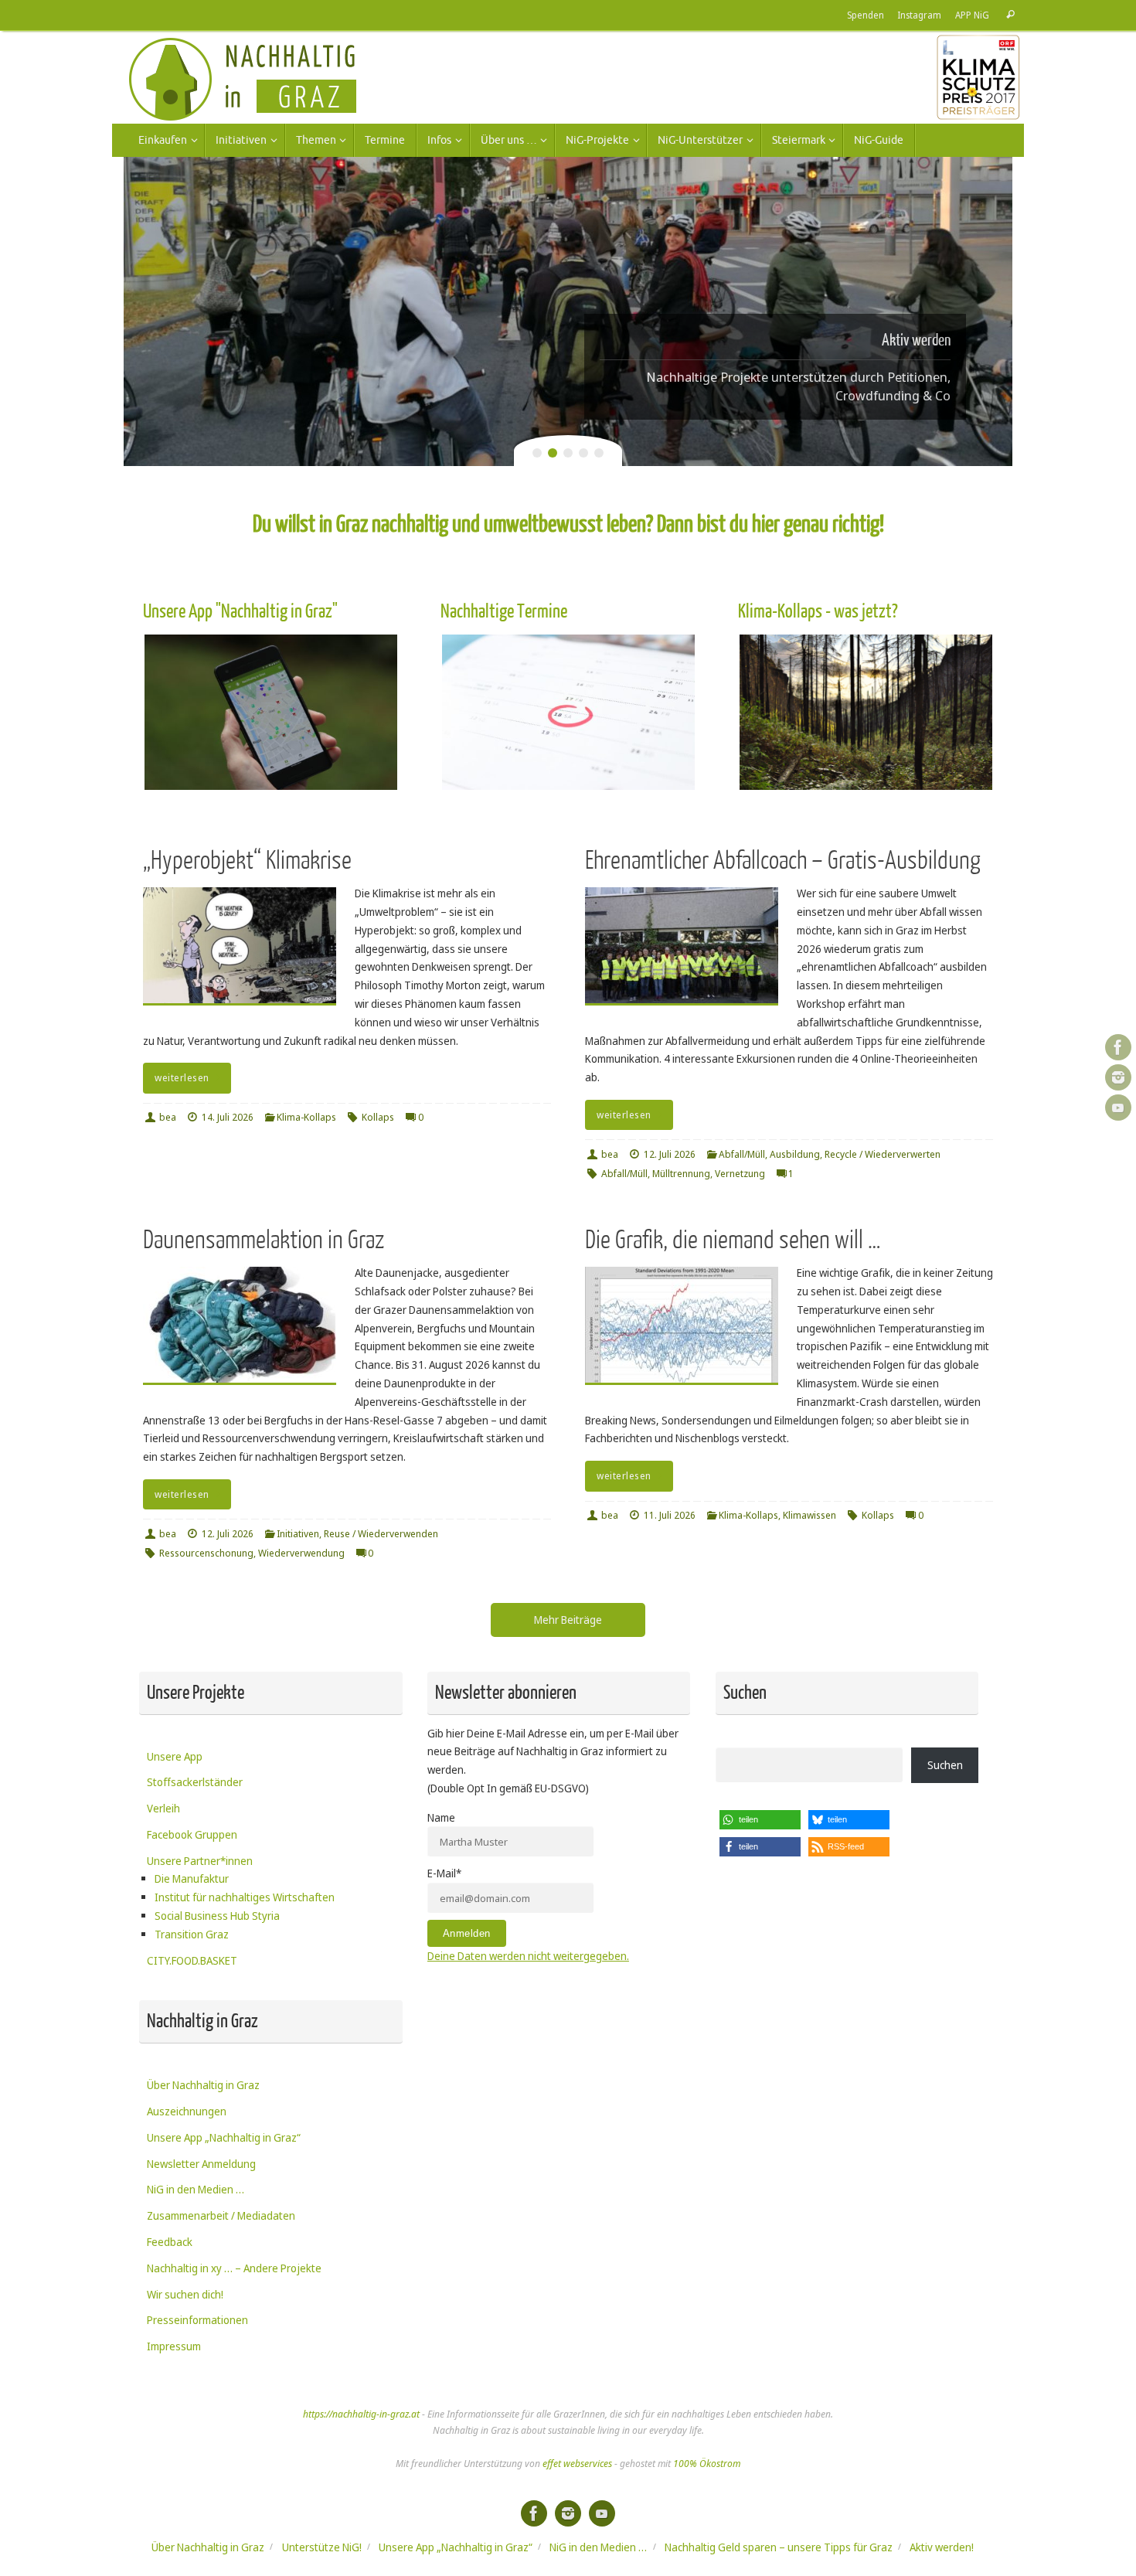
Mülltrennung (681, 1174)
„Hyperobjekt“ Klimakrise (247, 861)
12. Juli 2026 (670, 1154)
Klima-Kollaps (306, 1117)
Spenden (866, 15)
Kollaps (378, 1117)
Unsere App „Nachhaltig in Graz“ (224, 2137)
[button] (760, 1820)
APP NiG (972, 15)
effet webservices (577, 2464)
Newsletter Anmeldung (201, 2164)
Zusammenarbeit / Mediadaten (221, 2215)
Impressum (174, 2346)
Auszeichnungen (187, 2111)
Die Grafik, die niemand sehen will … (733, 1240)
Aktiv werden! (942, 2547)
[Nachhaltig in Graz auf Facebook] (1118, 1047)
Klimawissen (809, 1515)
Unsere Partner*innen (200, 1861)
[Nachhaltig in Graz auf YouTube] (1118, 1108)
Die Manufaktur (192, 1878)
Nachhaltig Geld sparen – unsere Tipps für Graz (779, 2547)
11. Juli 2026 (670, 1515)
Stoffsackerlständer (195, 1782)
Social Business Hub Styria (217, 1916)
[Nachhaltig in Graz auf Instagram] (1118, 1077)
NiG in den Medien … (196, 2189)
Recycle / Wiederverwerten (883, 1154)
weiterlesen (182, 1078)
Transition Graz (192, 1934)
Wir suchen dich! (185, 2294)
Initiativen (298, 1534)
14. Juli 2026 (228, 1117)
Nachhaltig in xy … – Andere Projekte (234, 2268)
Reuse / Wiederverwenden (381, 1534)
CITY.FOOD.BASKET (192, 1960)
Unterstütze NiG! (322, 2547)
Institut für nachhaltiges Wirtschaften (245, 1897)
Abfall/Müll (742, 1154)
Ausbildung (795, 1154)
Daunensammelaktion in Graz (264, 1240)
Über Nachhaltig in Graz (203, 2085)
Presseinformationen (197, 2320)
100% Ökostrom (707, 2464)
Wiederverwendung (301, 1553)
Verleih (163, 1808)
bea (168, 1117)
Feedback (170, 2242)
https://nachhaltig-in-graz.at (361, 2414)
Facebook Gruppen (192, 1834)
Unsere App (175, 1756)
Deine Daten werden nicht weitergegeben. (528, 1956)
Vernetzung (740, 1174)
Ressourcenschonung (206, 1553)
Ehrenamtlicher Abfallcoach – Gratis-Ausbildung (783, 861)
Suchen (945, 1765)
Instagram (920, 15)
